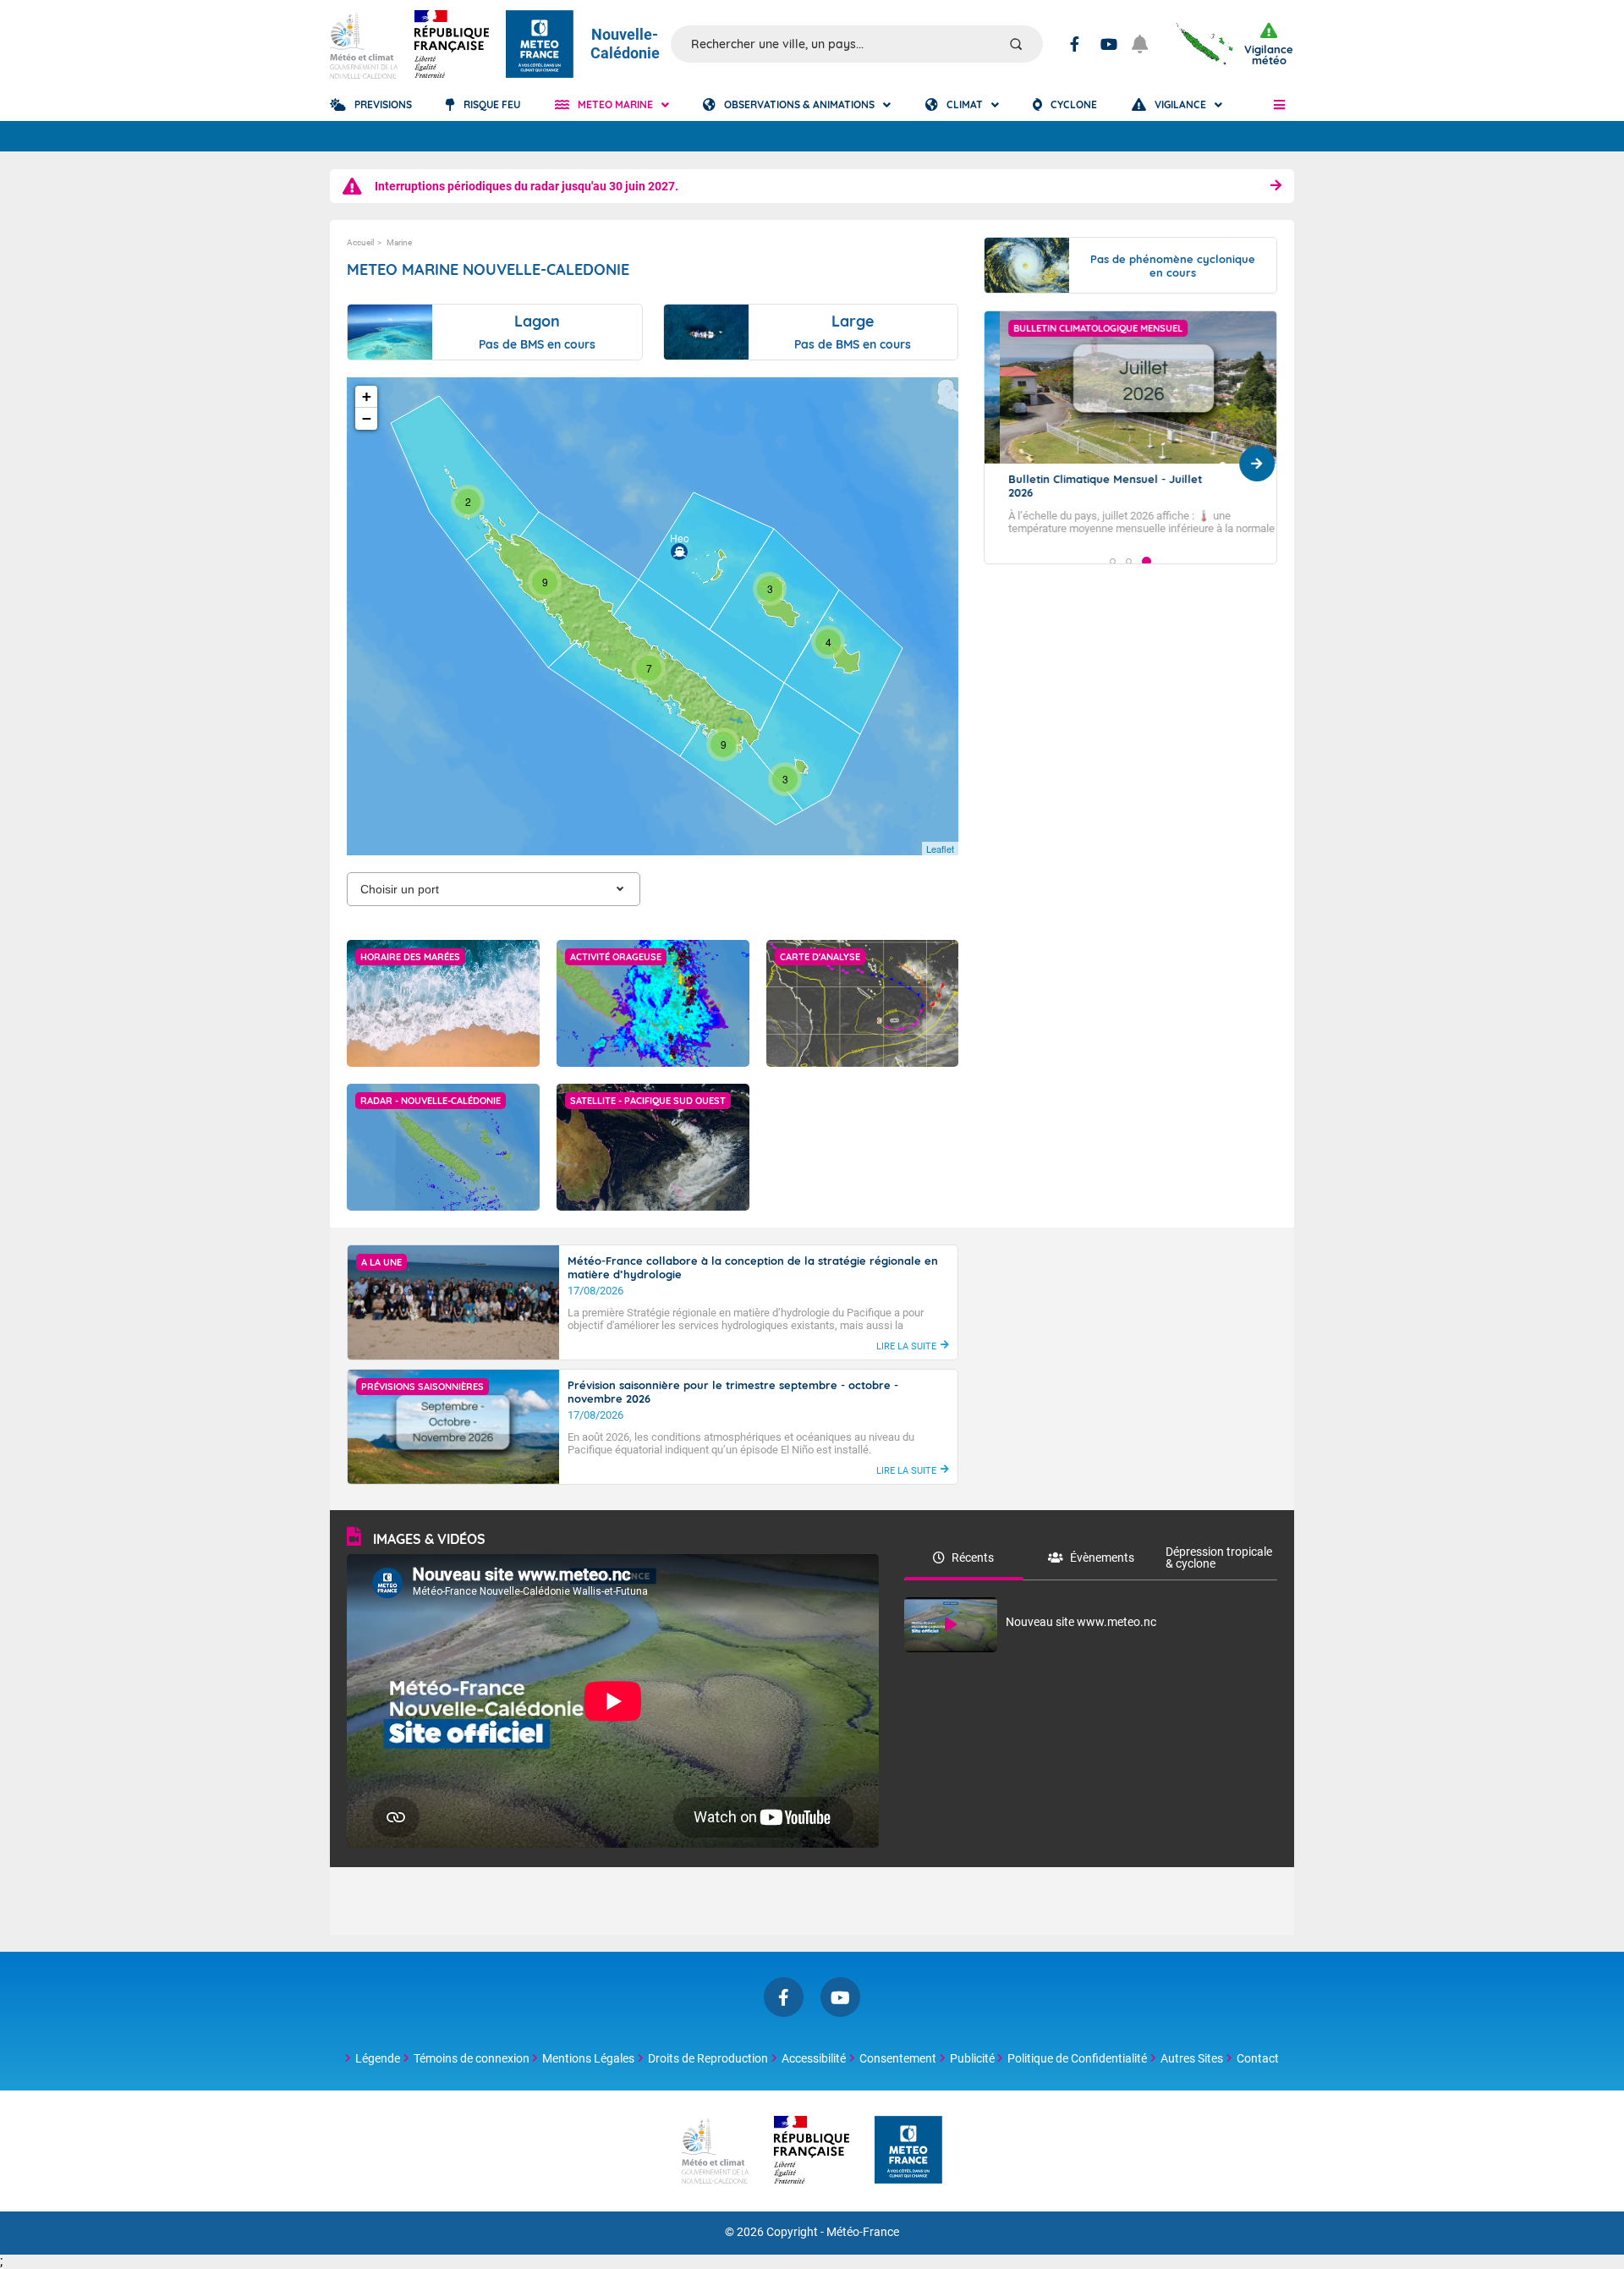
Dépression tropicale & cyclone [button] (1219, 1558)
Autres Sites (1192, 2058)
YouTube (1109, 44)
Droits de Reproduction (708, 2058)
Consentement (898, 2058)
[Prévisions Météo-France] (540, 44)
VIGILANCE (1180, 104)
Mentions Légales (588, 2058)
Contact (1258, 2058)
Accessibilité (814, 2058)
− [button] (367, 418)
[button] (1279, 105)
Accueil (360, 242)
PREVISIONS (383, 104)
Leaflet (940, 849)
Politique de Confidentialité (1077, 2058)
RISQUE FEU (492, 104)
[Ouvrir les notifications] (1147, 44)
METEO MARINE (615, 104)
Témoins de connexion (472, 2058)
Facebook (1075, 44)
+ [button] (367, 396)
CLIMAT (965, 104)
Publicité (972, 2058)
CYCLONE (1074, 104)
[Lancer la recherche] (1016, 44)
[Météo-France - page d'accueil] (908, 2151)
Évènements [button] (1102, 1558)
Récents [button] (973, 1558)
